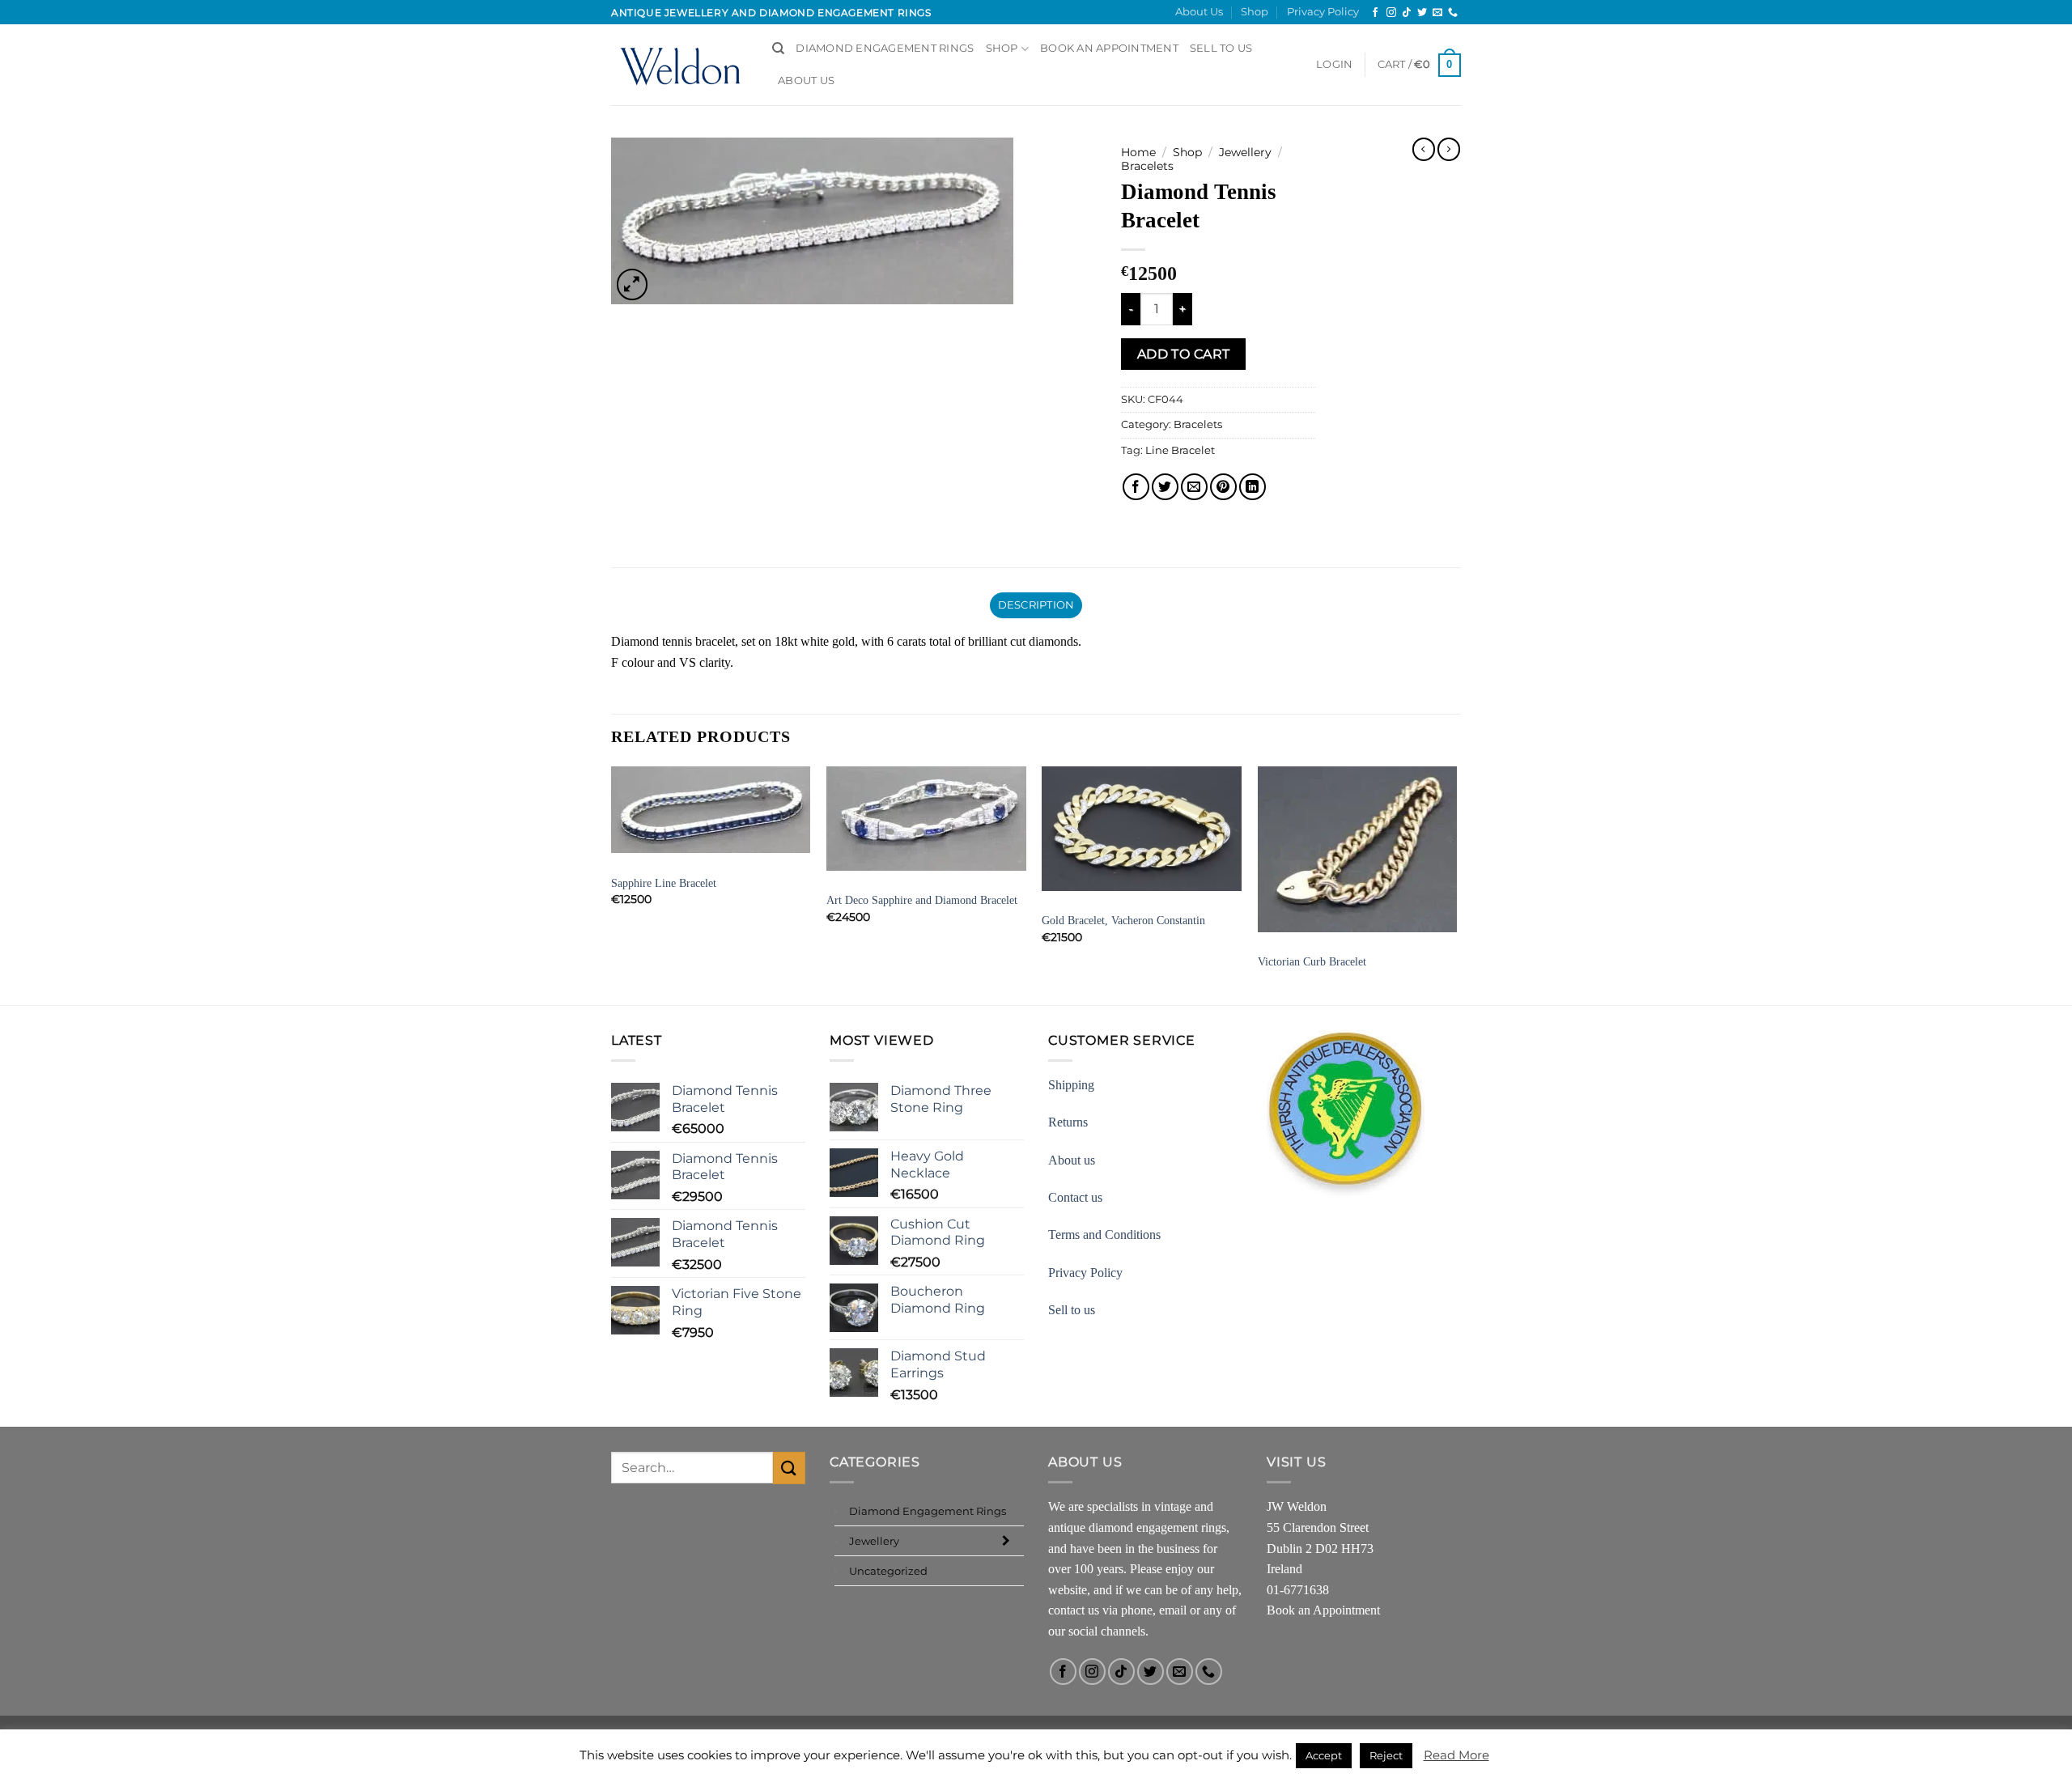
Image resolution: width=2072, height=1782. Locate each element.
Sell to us (1221, 48)
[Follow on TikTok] (1407, 13)
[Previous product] (1449, 149)
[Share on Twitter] (1165, 487)
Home (1138, 152)
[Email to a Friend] (1194, 487)
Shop (1255, 12)
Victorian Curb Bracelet (1312, 961)
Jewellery (1245, 152)
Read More (1456, 1755)
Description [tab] (1036, 605)
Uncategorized (888, 1571)
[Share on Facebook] (1136, 487)
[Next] (1456, 884)
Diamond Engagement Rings (885, 48)
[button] (1334, 65)
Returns (1068, 1122)
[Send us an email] (1437, 13)
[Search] (778, 49)
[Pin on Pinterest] (1223, 487)
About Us (1199, 12)
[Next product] (1424, 149)
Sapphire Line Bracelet (664, 883)
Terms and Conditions (1104, 1235)
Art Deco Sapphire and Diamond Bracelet (922, 900)
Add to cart (1184, 354)
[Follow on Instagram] (1391, 13)
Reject (1386, 1755)
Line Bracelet (1180, 450)
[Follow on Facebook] (1375, 13)
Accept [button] (1324, 1755)
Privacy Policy (1323, 12)
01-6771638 (1298, 1590)
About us (1072, 1160)
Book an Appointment (1323, 1610)
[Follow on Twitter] (1422, 13)
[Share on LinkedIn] (1253, 487)
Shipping (1071, 1085)
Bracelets (1147, 166)
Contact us (1075, 1197)
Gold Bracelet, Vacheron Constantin (1123, 920)
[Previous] (612, 884)
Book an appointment (1109, 48)
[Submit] (789, 1468)
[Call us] (1453, 13)
